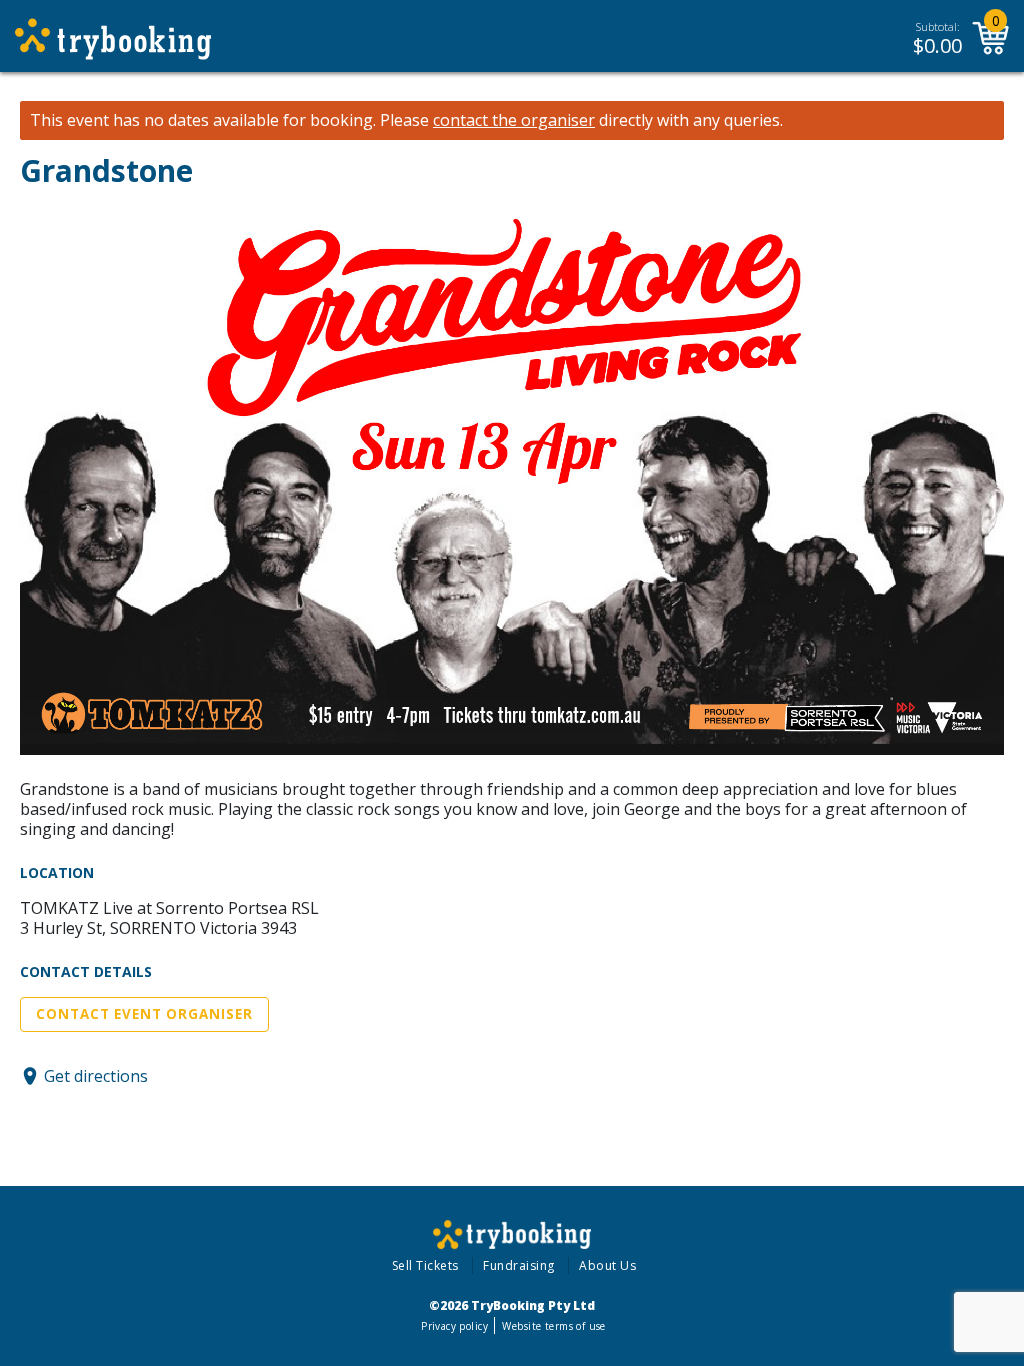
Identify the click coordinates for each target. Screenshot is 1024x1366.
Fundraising (519, 1265)
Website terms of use (553, 1326)
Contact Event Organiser (144, 1014)
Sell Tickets (425, 1265)
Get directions (96, 1076)
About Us (607, 1265)
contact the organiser (514, 120)
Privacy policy (454, 1326)
